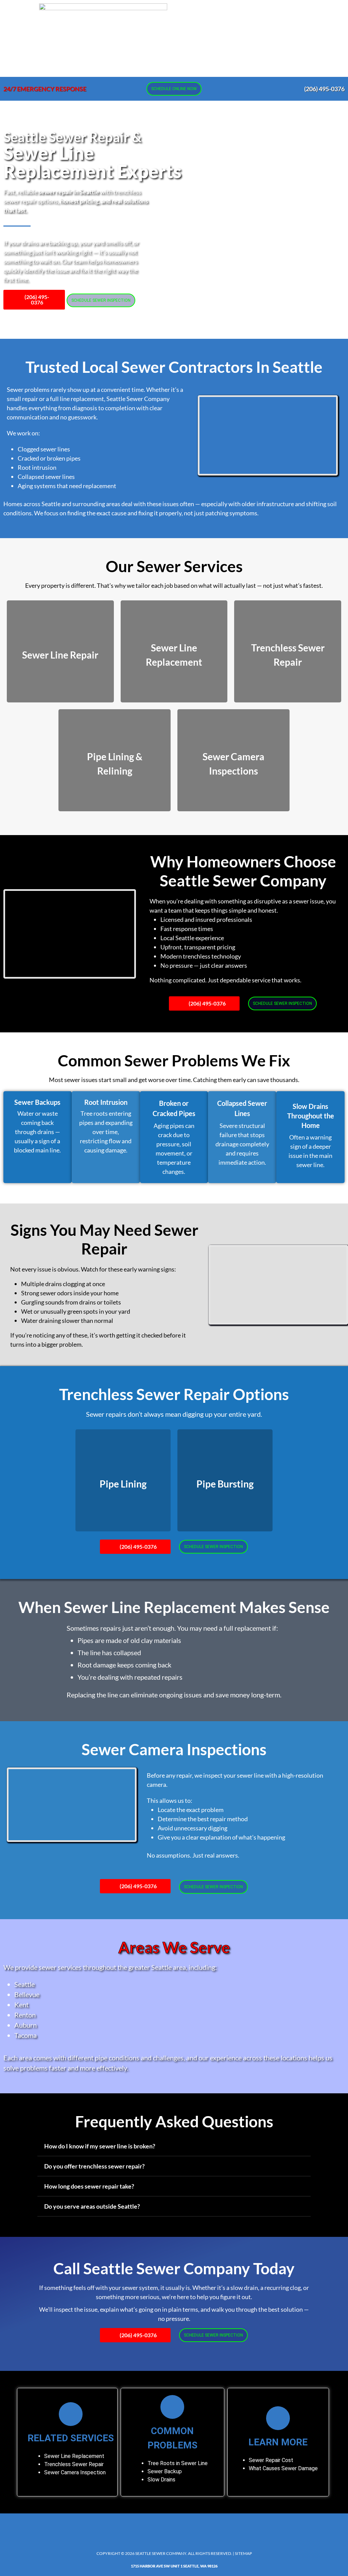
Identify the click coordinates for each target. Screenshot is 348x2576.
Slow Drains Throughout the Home (311, 1116)
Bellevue (27, 1994)
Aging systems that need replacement (67, 486)
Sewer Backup (165, 2471)
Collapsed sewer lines (46, 477)
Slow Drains (161, 2480)
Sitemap (243, 2553)
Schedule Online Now (174, 89)
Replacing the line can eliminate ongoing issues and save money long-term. (174, 1695)
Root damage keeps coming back (124, 1665)
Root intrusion (37, 467)
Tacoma (25, 2035)
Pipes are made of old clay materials (129, 1640)
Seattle (24, 1984)
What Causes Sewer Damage (283, 2468)
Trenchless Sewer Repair (74, 2464)
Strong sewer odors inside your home (70, 1293)
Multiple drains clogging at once (63, 1284)
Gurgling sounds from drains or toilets (71, 1302)
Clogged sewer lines (44, 449)
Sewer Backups (37, 1102)
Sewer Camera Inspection (75, 2472)
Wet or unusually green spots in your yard (76, 1311)
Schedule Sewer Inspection (101, 300)
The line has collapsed (109, 1652)
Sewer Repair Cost (271, 2460)
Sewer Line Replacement (74, 2456)
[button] (226, 38)
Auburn (25, 2025)
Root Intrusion (106, 1102)
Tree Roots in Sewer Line (178, 2463)
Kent (21, 2005)
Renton (25, 2015)
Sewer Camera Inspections (174, 1749)
